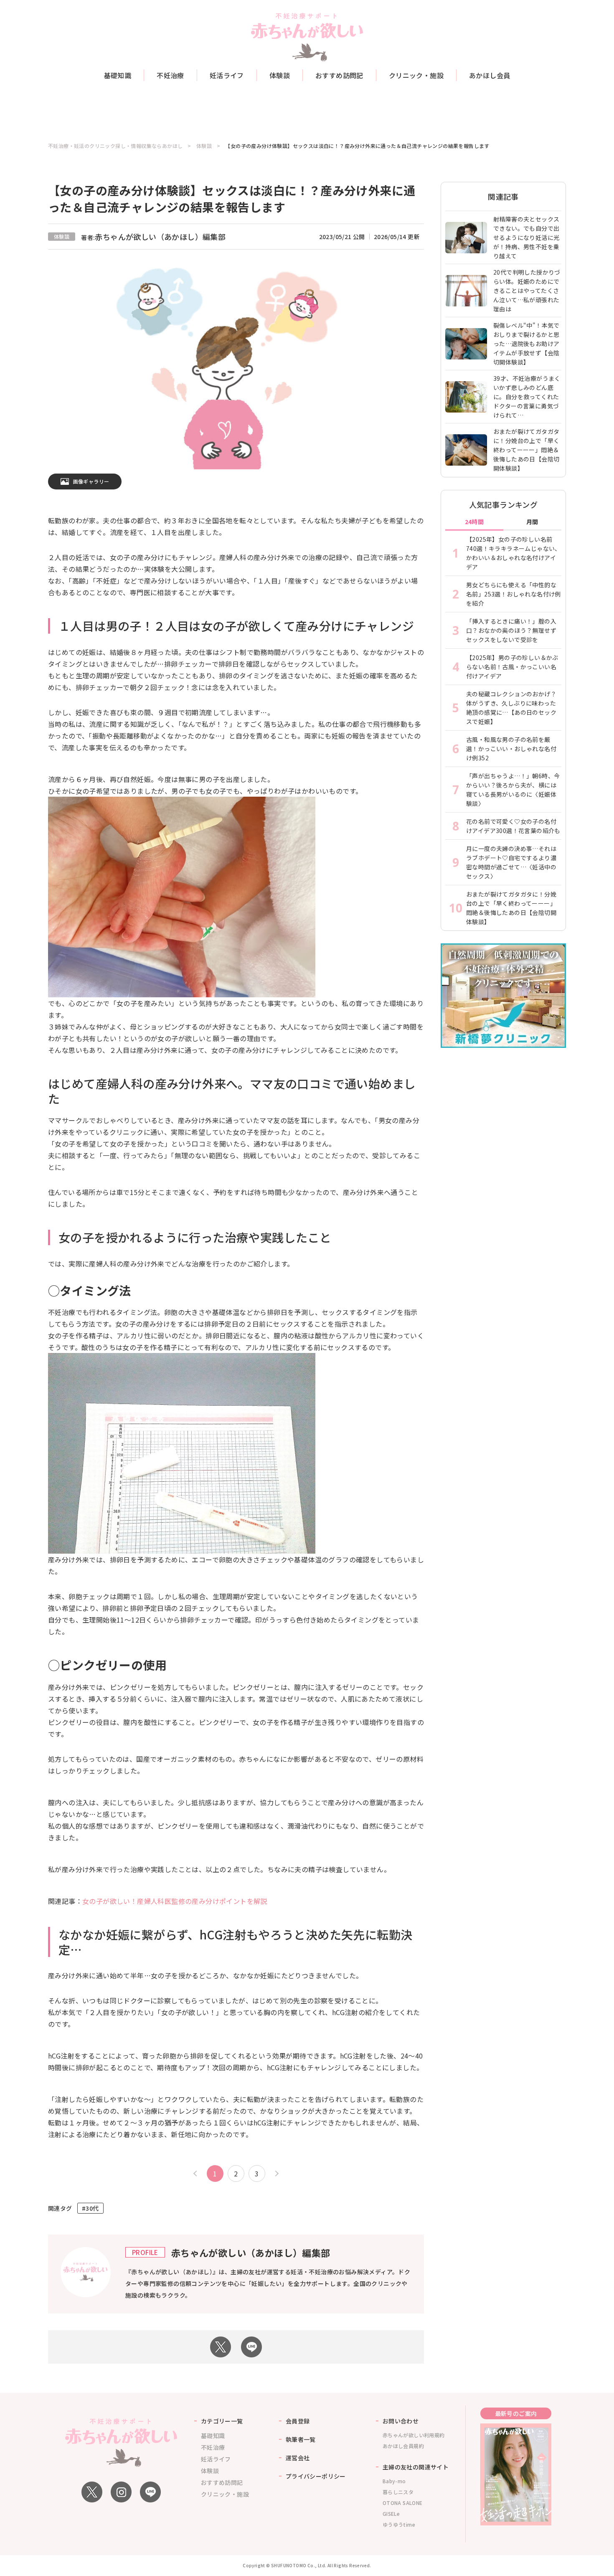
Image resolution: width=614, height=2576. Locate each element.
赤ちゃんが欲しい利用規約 (414, 2435)
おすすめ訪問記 (339, 75)
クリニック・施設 (416, 75)
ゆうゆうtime (399, 2524)
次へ (276, 2173)
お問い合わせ (401, 2421)
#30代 (90, 2208)
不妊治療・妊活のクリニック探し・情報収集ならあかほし (115, 146)
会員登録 (298, 2421)
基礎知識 (118, 75)
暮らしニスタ (398, 2492)
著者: (153, 237)
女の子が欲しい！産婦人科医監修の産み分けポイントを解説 (175, 1901)
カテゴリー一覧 (222, 2421)
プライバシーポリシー (316, 2476)
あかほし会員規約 (403, 2446)
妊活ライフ (227, 75)
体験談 (280, 75)
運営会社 (298, 2458)
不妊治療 (170, 75)
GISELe (391, 2514)
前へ (196, 2173)
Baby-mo (394, 2481)
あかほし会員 (490, 75)
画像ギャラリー (91, 481)
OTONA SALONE (403, 2503)
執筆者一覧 (301, 2439)
